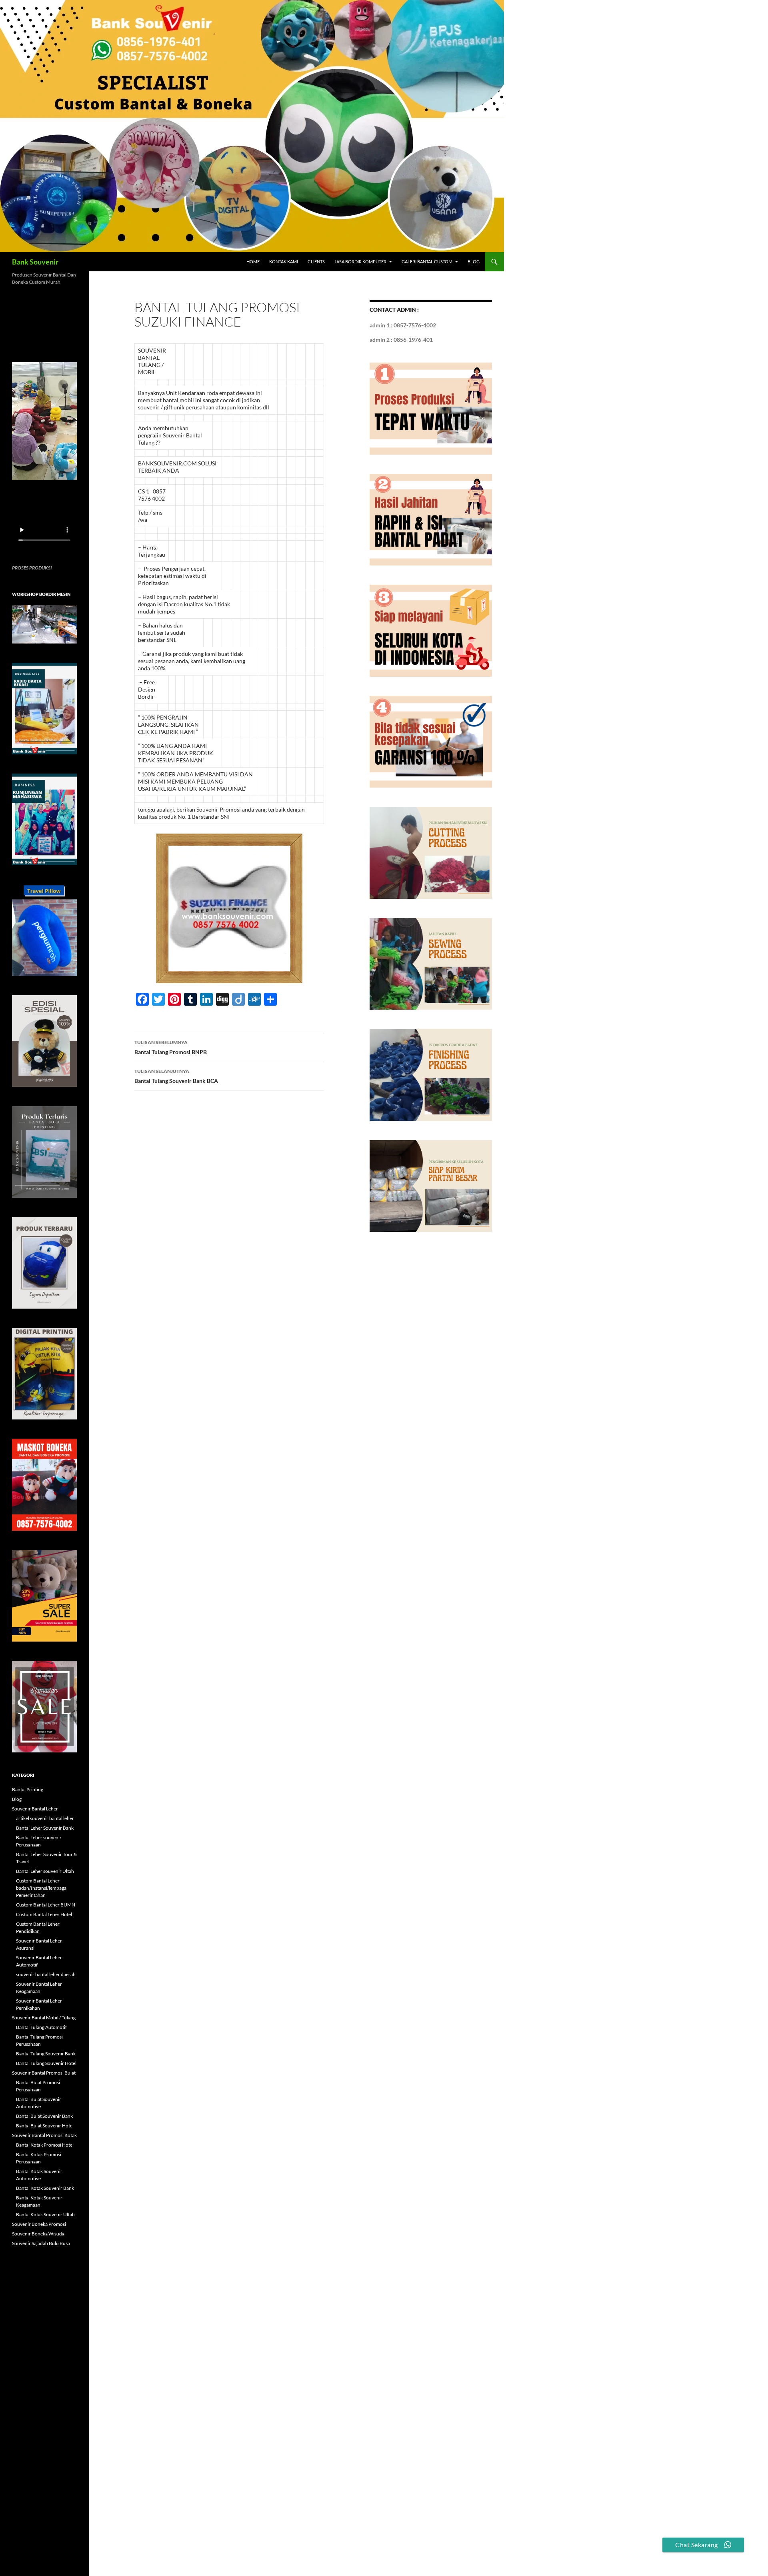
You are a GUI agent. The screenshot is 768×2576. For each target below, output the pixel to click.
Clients (316, 262)
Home (253, 262)
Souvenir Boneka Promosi (39, 2224)
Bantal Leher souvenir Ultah (45, 1871)
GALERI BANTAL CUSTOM (427, 262)
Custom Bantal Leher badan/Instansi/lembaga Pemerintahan (41, 1888)
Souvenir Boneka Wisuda (38, 2234)
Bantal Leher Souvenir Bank (45, 1828)
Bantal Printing (28, 1789)
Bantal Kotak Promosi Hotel (45, 2145)
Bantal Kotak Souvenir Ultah (45, 2214)
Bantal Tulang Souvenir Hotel (46, 2063)
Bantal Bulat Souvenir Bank (44, 2116)
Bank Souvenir (35, 262)
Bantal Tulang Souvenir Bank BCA (176, 1076)
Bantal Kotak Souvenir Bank (45, 2188)
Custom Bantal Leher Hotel (44, 1914)
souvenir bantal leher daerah (46, 1974)
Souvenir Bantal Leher (35, 1809)
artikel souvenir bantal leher (45, 1818)
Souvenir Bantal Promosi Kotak (44, 2135)
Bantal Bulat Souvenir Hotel (45, 2126)
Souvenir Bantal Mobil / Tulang (44, 2018)
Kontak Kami (284, 262)
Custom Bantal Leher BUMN (46, 1905)
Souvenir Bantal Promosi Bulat (44, 2073)
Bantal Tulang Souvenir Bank (46, 2054)
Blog (474, 262)
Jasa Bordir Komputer (360, 262)
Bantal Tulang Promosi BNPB (171, 1047)
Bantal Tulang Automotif (41, 2027)
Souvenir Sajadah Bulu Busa (41, 2243)
